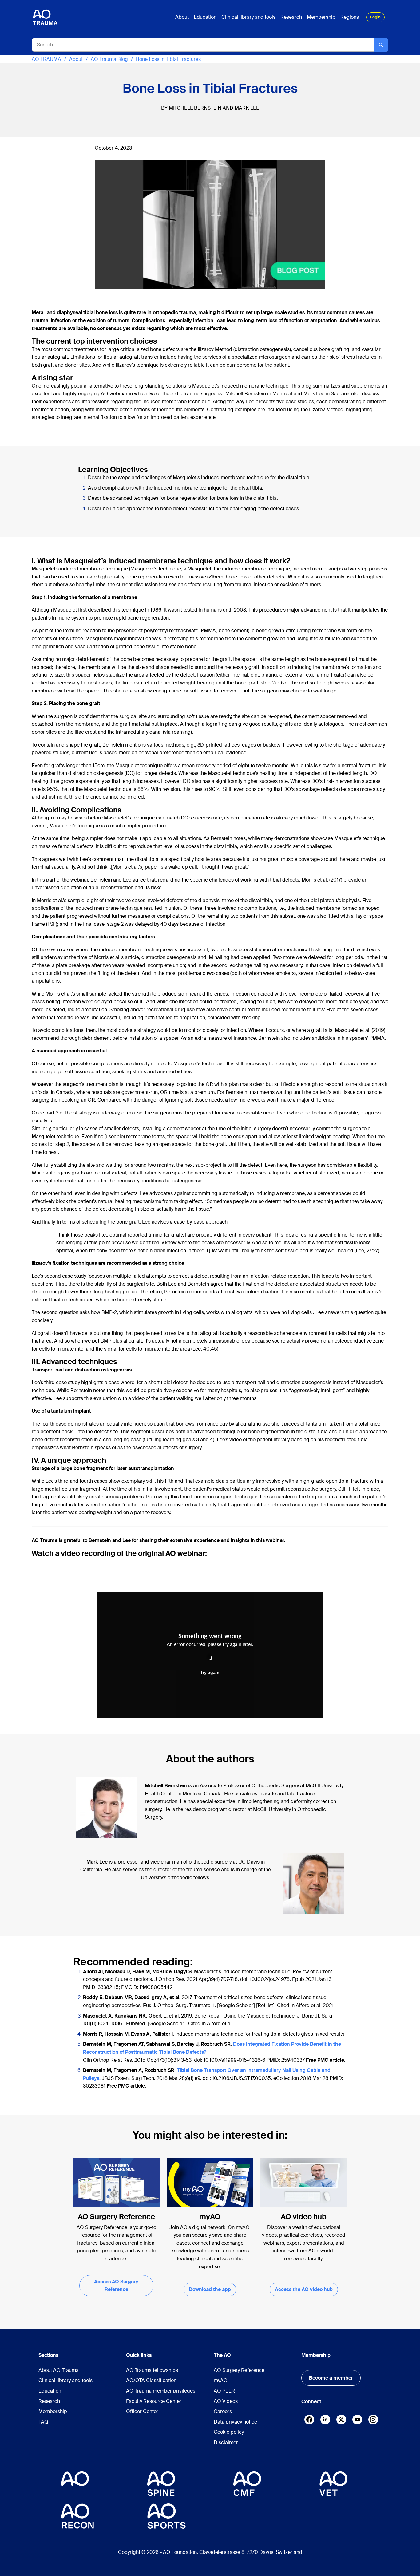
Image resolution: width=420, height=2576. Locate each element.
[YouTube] (357, 2420)
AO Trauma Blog (109, 59)
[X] (341, 2421)
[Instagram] (373, 2420)
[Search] (381, 45)
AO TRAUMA (46, 59)
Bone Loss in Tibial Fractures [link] (168, 59)
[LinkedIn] (325, 2420)
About (76, 59)
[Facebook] (309, 2421)
